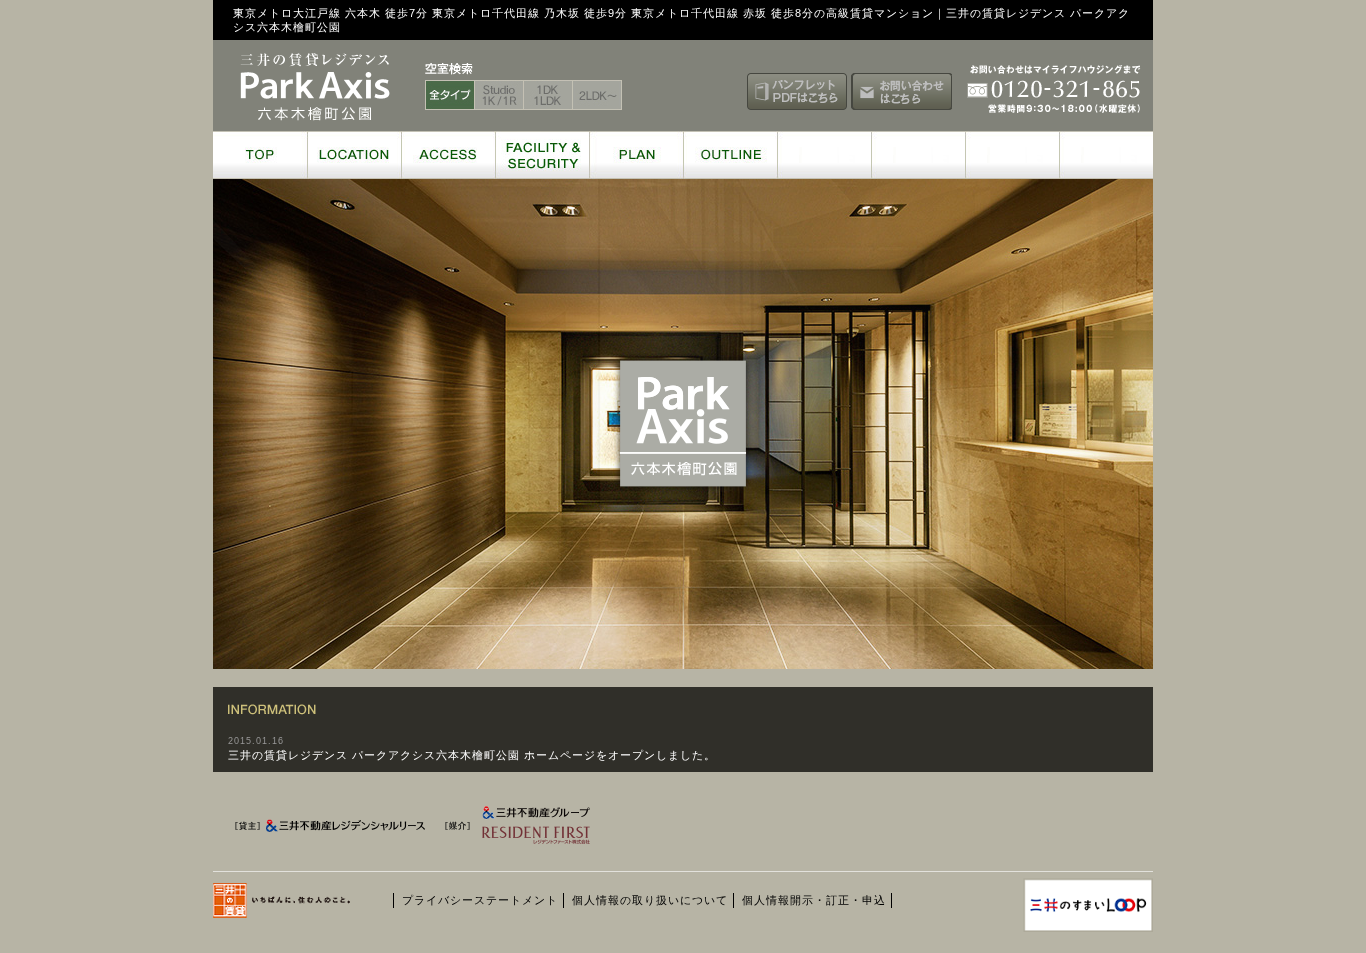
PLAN (636, 155)
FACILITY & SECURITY (542, 155)
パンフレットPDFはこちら (797, 91)
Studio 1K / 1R (499, 95)
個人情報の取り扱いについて (650, 900)
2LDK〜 (597, 95)
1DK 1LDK (548, 95)
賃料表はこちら (693, 91)
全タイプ (450, 95)
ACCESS (448, 155)
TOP (260, 155)
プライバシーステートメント (480, 900)
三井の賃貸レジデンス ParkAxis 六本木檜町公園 (315, 87)
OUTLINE (730, 155)
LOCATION (354, 155)
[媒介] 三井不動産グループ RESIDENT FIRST (545, 830)
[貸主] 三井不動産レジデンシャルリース (332, 830)
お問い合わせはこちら (901, 91)
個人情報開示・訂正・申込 (814, 900)
